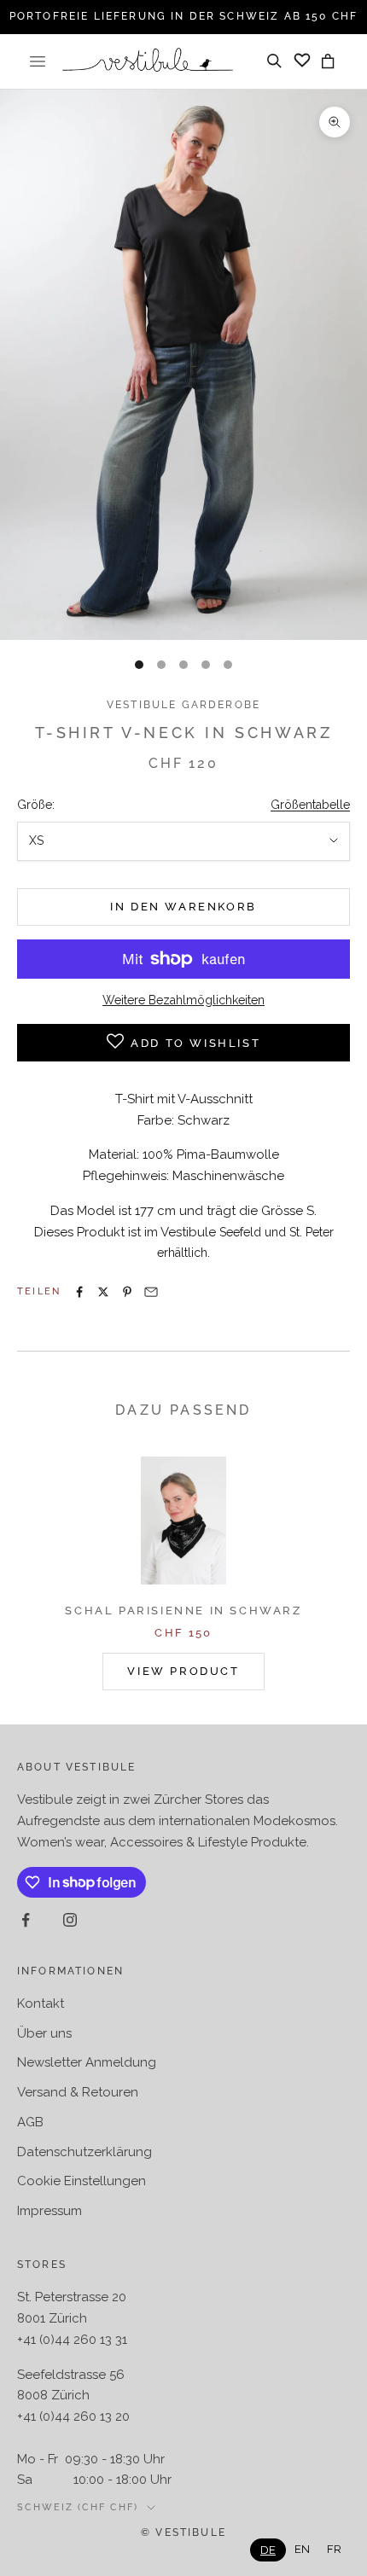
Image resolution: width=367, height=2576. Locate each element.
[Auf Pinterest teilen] (127, 1292)
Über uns (44, 2033)
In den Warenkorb (183, 907)
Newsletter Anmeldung (87, 2062)
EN (302, 2549)
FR (334, 2549)
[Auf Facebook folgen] (26, 1920)
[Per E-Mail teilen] (151, 1292)
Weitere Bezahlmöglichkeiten (183, 1000)
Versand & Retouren (78, 2092)
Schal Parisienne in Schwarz (183, 1611)
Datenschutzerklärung (84, 2152)
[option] (302, 2549)
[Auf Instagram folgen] (70, 1920)
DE (268, 2550)
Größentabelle (310, 805)
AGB (30, 2122)
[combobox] (268, 2550)
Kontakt (41, 2003)
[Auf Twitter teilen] (103, 1292)
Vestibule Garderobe (183, 705)
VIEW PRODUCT (183, 1671)
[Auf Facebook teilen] (79, 1292)
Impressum (50, 2211)
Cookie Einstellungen (82, 2181)
